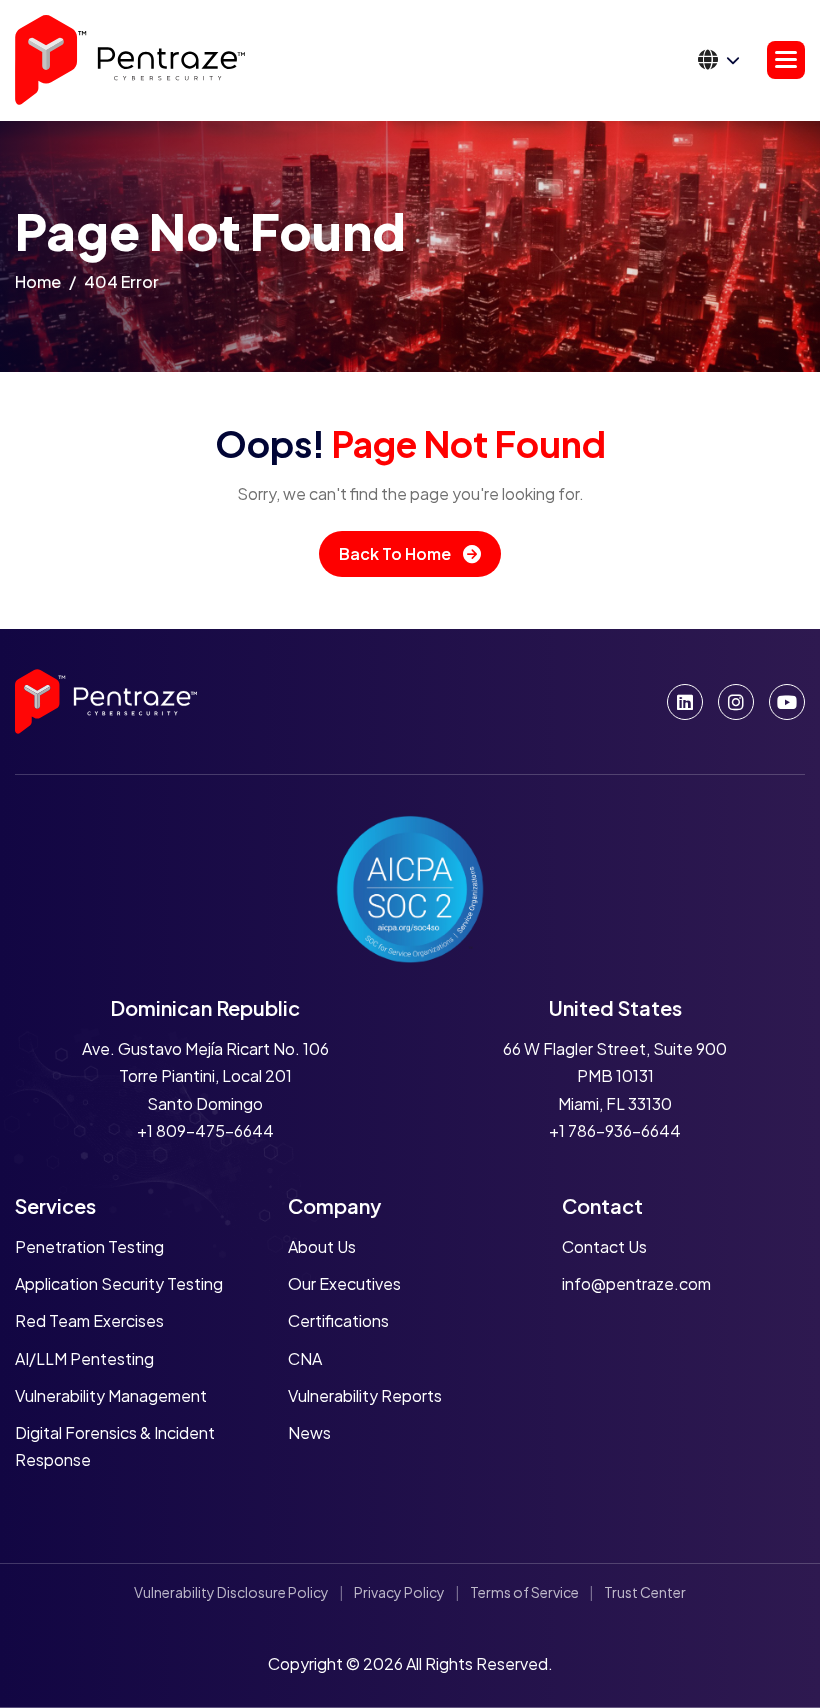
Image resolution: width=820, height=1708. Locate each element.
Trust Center (645, 1592)
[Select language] (719, 60)
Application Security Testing (119, 1283)
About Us (322, 1246)
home (38, 281)
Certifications (338, 1320)
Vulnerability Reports (365, 1395)
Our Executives (344, 1283)
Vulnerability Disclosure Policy (231, 1592)
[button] (786, 60)
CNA (305, 1358)
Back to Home (395, 553)
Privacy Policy (399, 1592)
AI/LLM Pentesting (84, 1358)
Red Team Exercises (89, 1320)
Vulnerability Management (111, 1395)
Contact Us (604, 1246)
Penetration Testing (89, 1246)
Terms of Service (524, 1592)
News (309, 1432)
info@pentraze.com (636, 1283)
